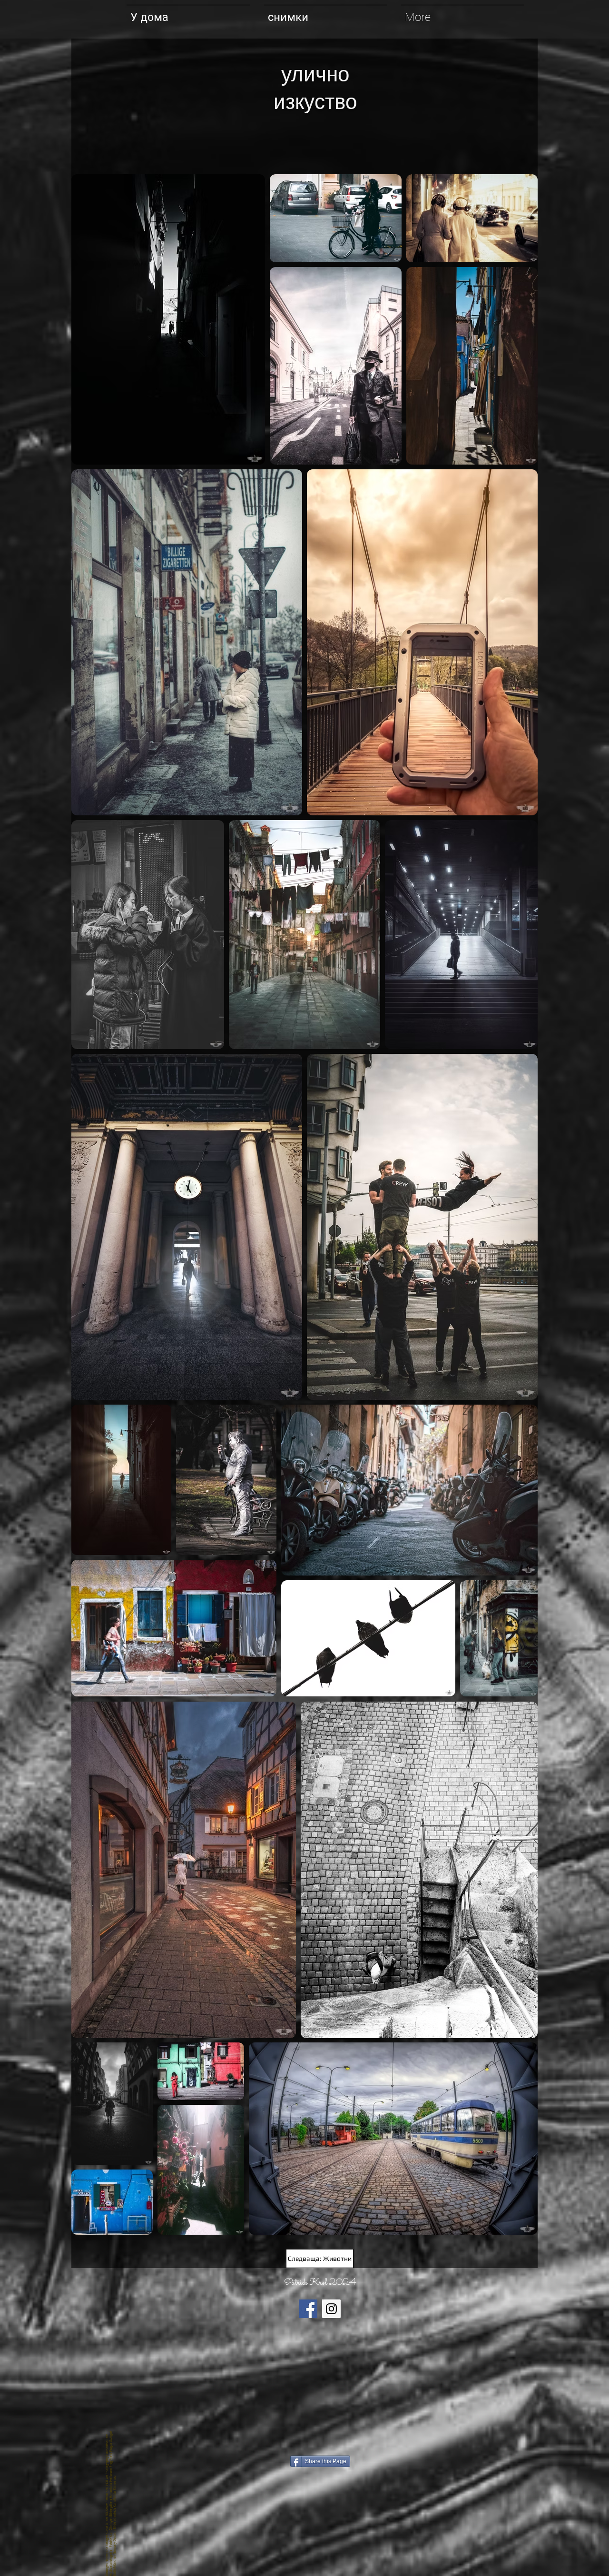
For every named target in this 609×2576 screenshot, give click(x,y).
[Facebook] (308, 2309)
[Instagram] (331, 2309)
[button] (325, 13)
